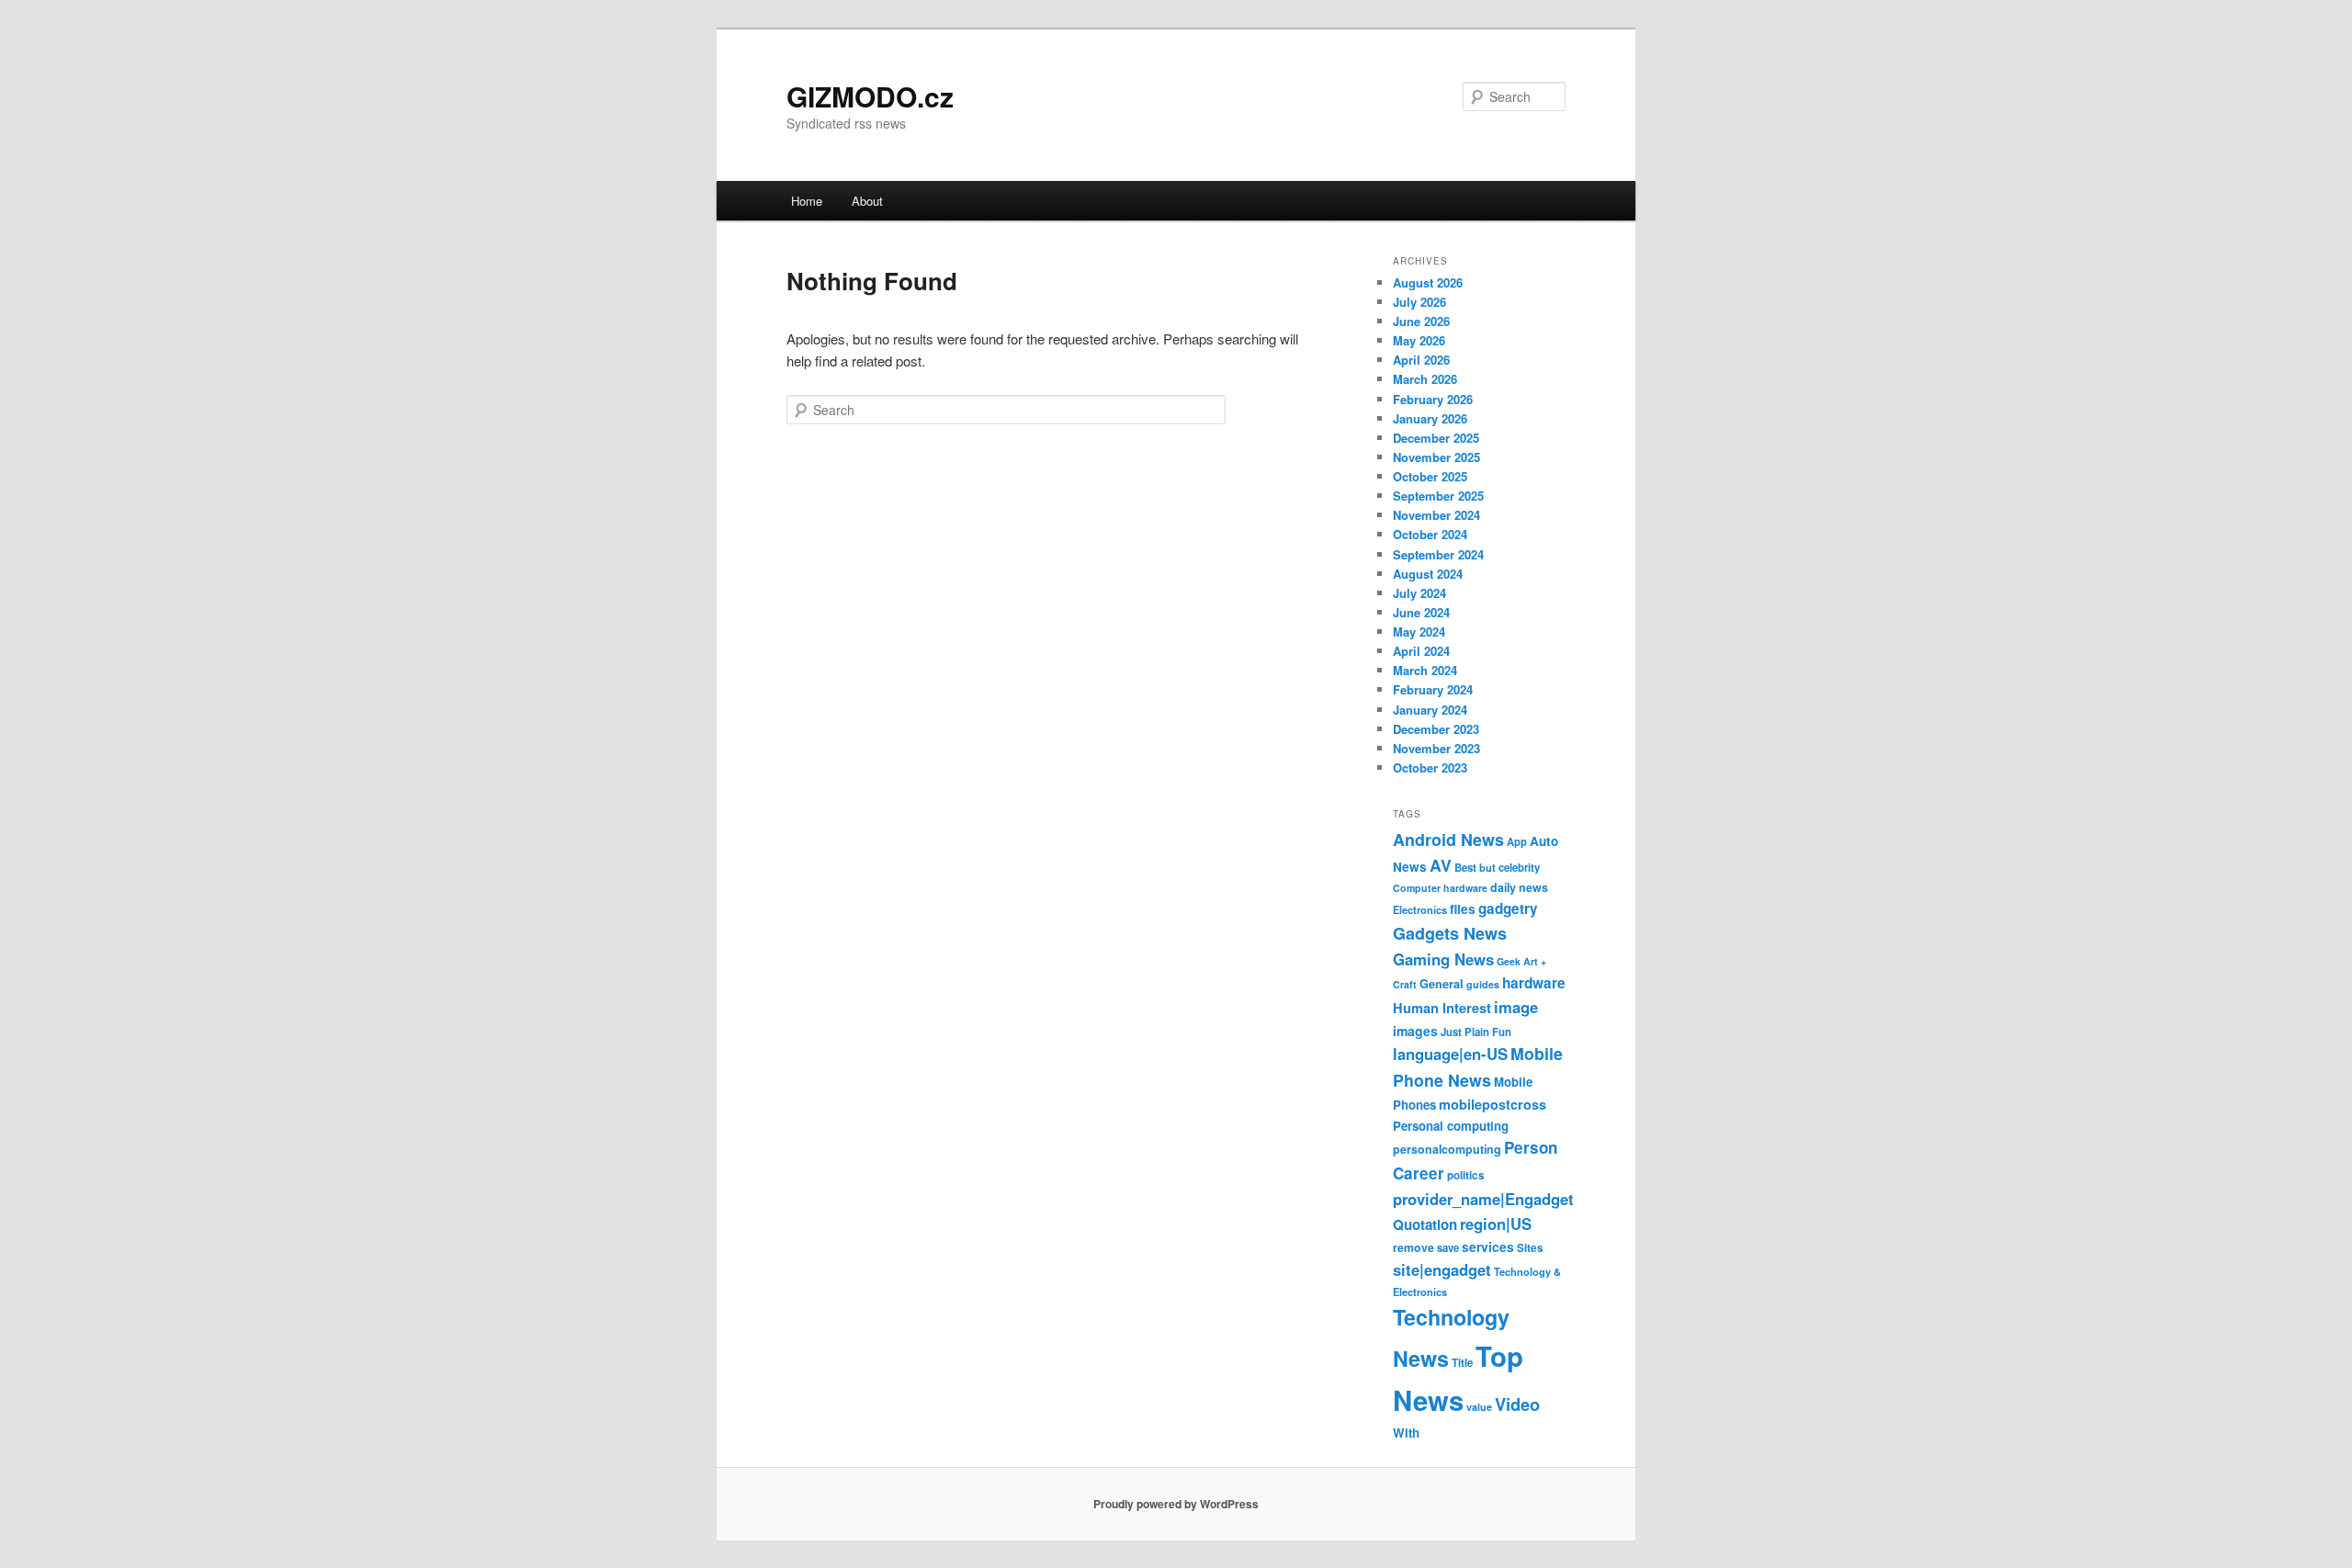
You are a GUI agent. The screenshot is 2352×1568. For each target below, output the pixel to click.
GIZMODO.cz (870, 96)
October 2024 (1430, 534)
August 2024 (1428, 574)
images (1415, 1031)
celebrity (1519, 868)
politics (1466, 1175)
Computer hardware (1440, 888)
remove (1413, 1247)
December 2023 (1436, 729)
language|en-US (1450, 1054)
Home (807, 201)
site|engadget (1442, 1269)
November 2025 (1436, 457)
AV (1441, 865)
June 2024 (1421, 612)
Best (1465, 868)
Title (1462, 1363)
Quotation (1425, 1224)
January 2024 (1430, 710)
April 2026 (1421, 360)
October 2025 (1430, 476)
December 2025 (1436, 438)
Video (1517, 1404)
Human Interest (1442, 1008)
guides (1483, 984)
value (1479, 1407)
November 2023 (1436, 748)
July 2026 (1419, 302)
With (1406, 1433)
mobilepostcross (1493, 1104)
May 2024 (1419, 632)
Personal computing (1451, 1126)
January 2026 (1430, 418)
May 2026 (1419, 340)
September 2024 (1438, 554)
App (1517, 841)
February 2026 (1433, 399)
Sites (1530, 1248)
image (1516, 1007)
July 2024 (1419, 593)
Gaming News (1443, 959)
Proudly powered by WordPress (1176, 1504)
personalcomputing (1447, 1149)
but (1487, 867)
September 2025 (1438, 496)
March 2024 (1425, 670)
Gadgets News (1450, 933)
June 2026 (1421, 321)
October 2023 (1430, 767)
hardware (1534, 983)
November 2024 (1436, 515)
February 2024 (1433, 689)
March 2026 (1425, 379)
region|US (1496, 1224)
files (1463, 909)
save (1448, 1247)
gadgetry (1508, 908)
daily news (1519, 887)
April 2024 (1421, 651)
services (1488, 1247)
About (867, 201)
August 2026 (1428, 282)
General (1442, 984)
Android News (1448, 839)
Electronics (1420, 909)
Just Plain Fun (1476, 1032)
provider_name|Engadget (1483, 1199)
